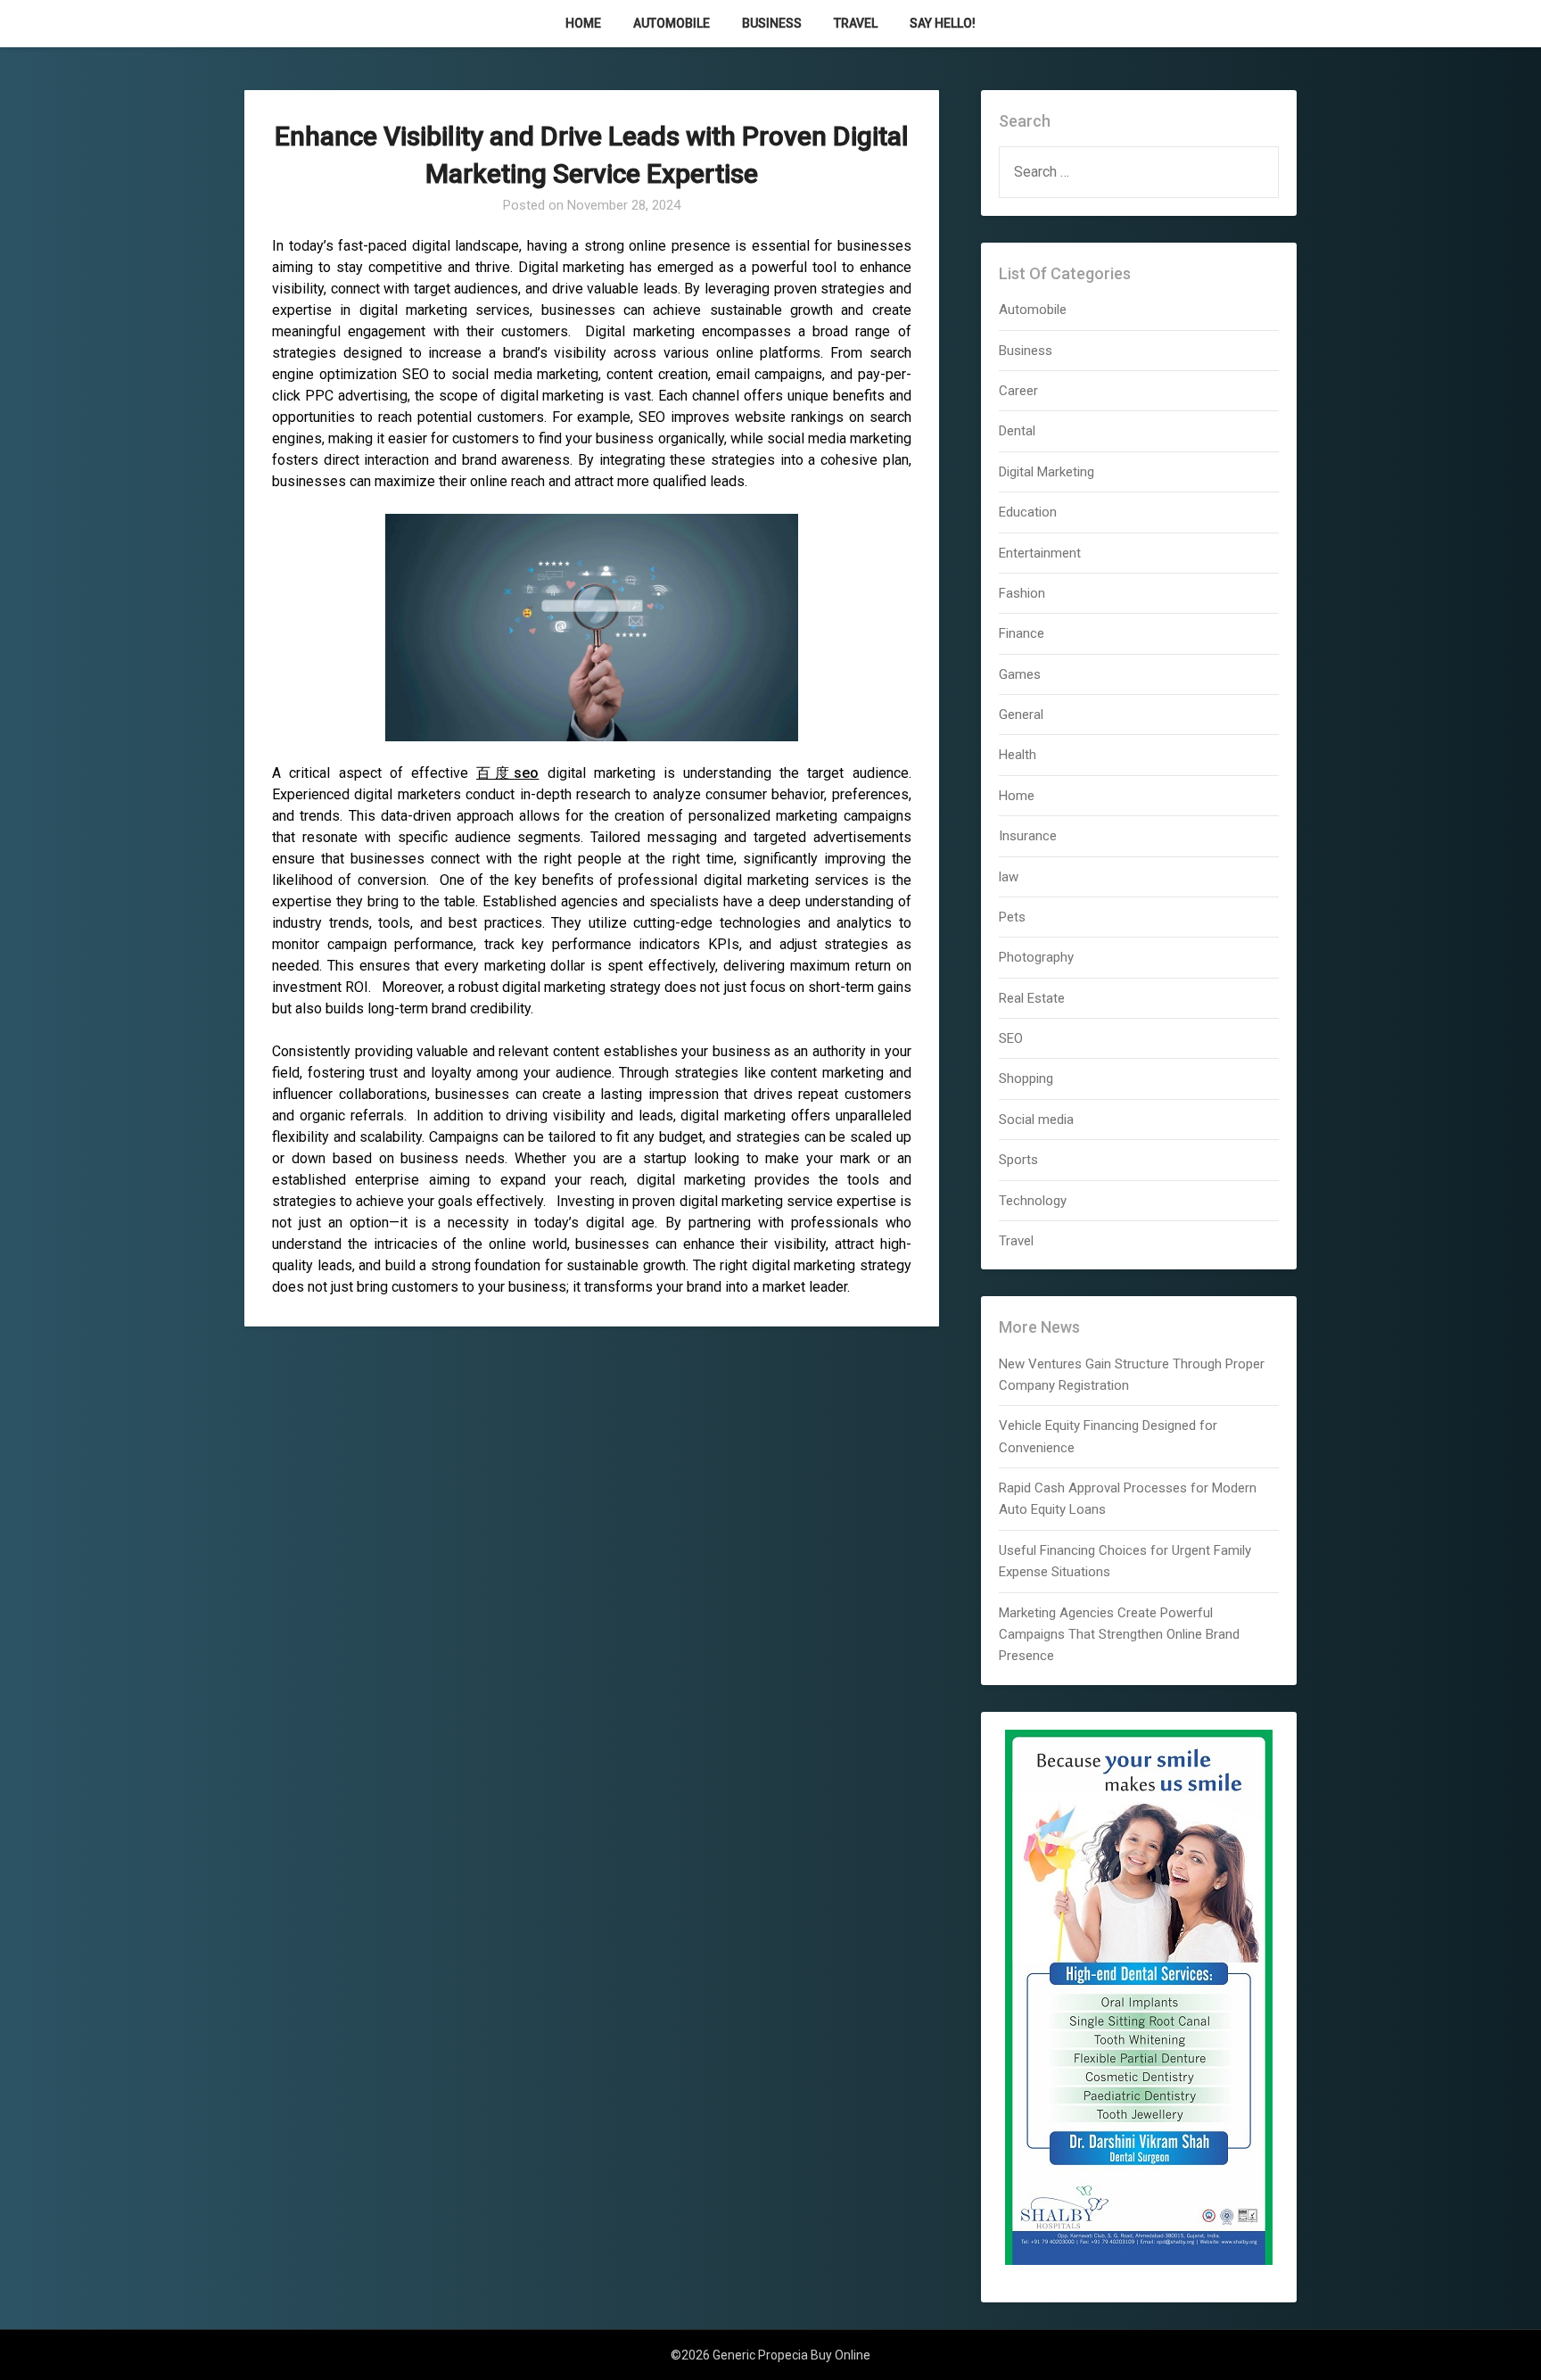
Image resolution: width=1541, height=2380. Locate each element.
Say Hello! (943, 23)
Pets (1012, 917)
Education (1028, 512)
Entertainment (1040, 553)
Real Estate (1032, 998)
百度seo (507, 773)
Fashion (1022, 593)
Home (583, 23)
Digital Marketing (1047, 472)
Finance (1022, 633)
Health (1018, 755)
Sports (1018, 1160)
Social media (1036, 1120)
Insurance (1028, 836)
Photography (1036, 957)
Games (1020, 674)
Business (772, 23)
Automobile (672, 23)
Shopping (1026, 1078)
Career (1018, 391)
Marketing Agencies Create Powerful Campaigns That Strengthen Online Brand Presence (1119, 1635)
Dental (1017, 431)
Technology (1033, 1201)
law (1009, 877)
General (1021, 715)
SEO (1011, 1038)
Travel (856, 23)
